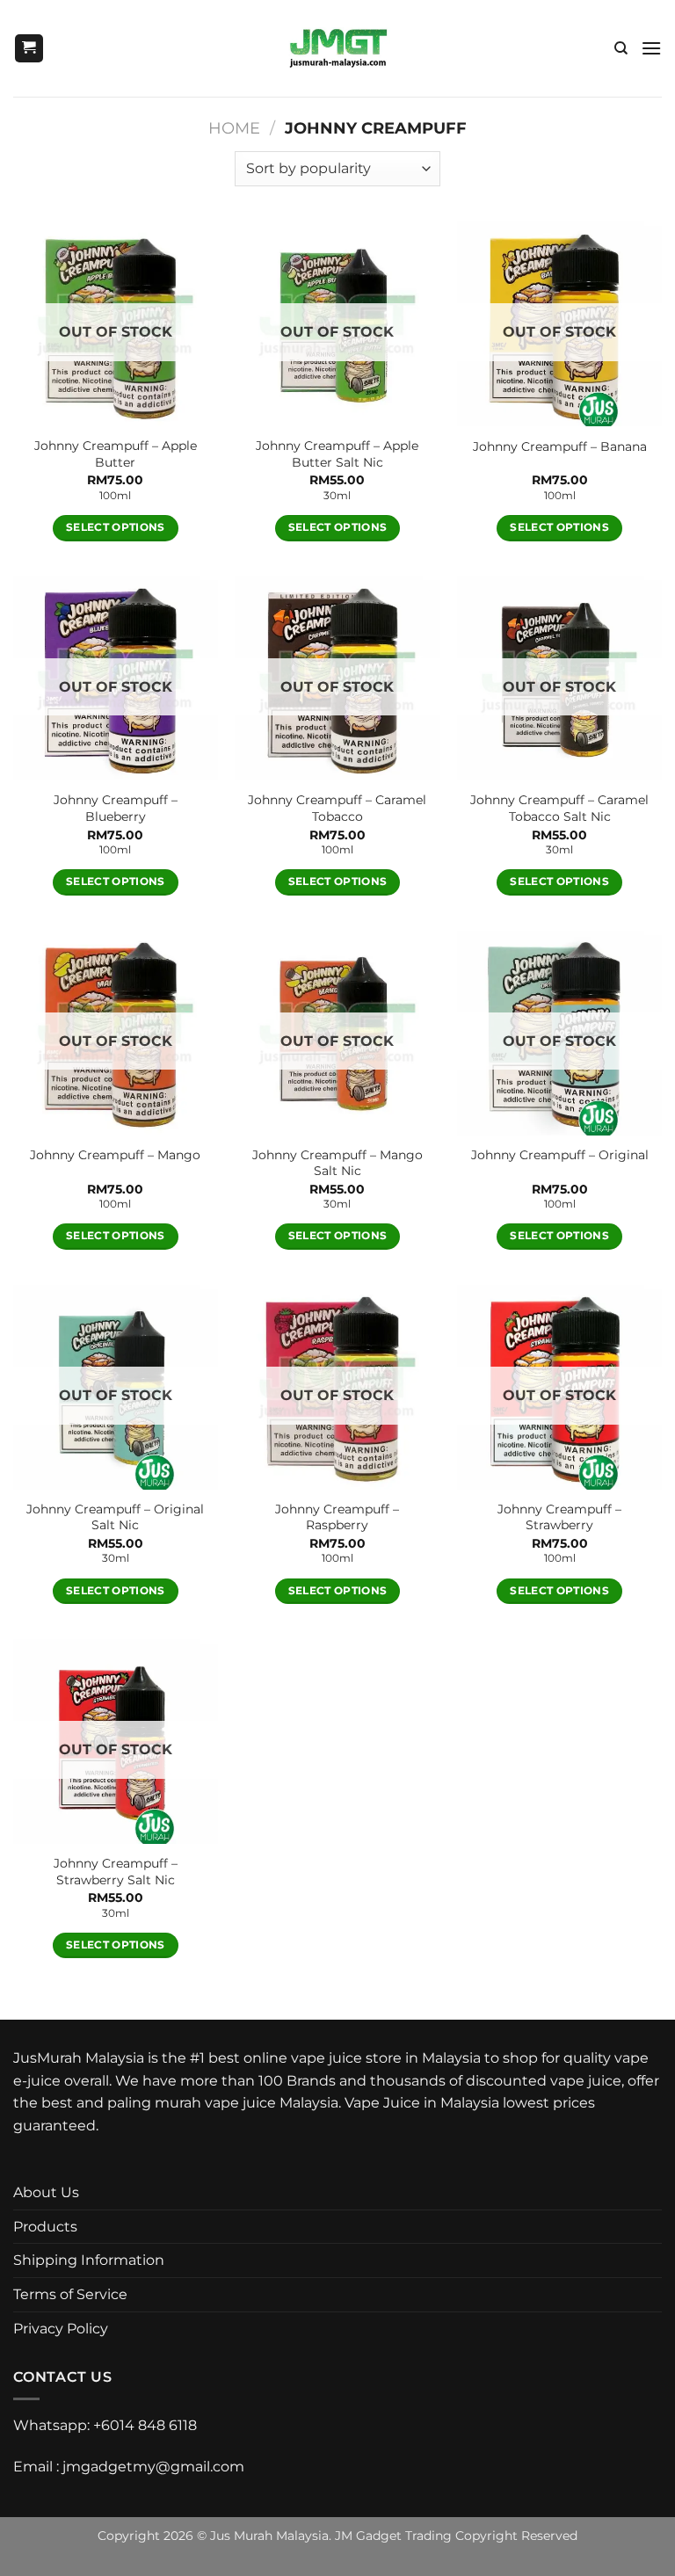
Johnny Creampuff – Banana (560, 446)
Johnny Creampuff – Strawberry (559, 1517)
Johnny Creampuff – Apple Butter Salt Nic (337, 454)
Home (234, 128)
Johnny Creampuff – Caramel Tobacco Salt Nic (559, 808)
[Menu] (651, 48)
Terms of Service (70, 2294)
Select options (116, 527)
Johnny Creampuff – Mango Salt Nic (337, 1163)
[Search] (621, 48)
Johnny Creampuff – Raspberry (337, 1517)
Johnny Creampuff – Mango (115, 1155)
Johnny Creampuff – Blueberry (116, 808)
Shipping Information (89, 2260)
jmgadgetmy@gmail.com (153, 2467)
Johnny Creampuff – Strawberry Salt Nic (116, 1872)
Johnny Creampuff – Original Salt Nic (115, 1517)
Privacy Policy (61, 2329)
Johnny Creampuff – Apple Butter (116, 454)
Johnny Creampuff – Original (560, 1155)
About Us (46, 2192)
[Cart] (29, 49)
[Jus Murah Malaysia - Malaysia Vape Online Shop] (338, 48)
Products (45, 2227)
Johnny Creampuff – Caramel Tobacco (337, 808)
